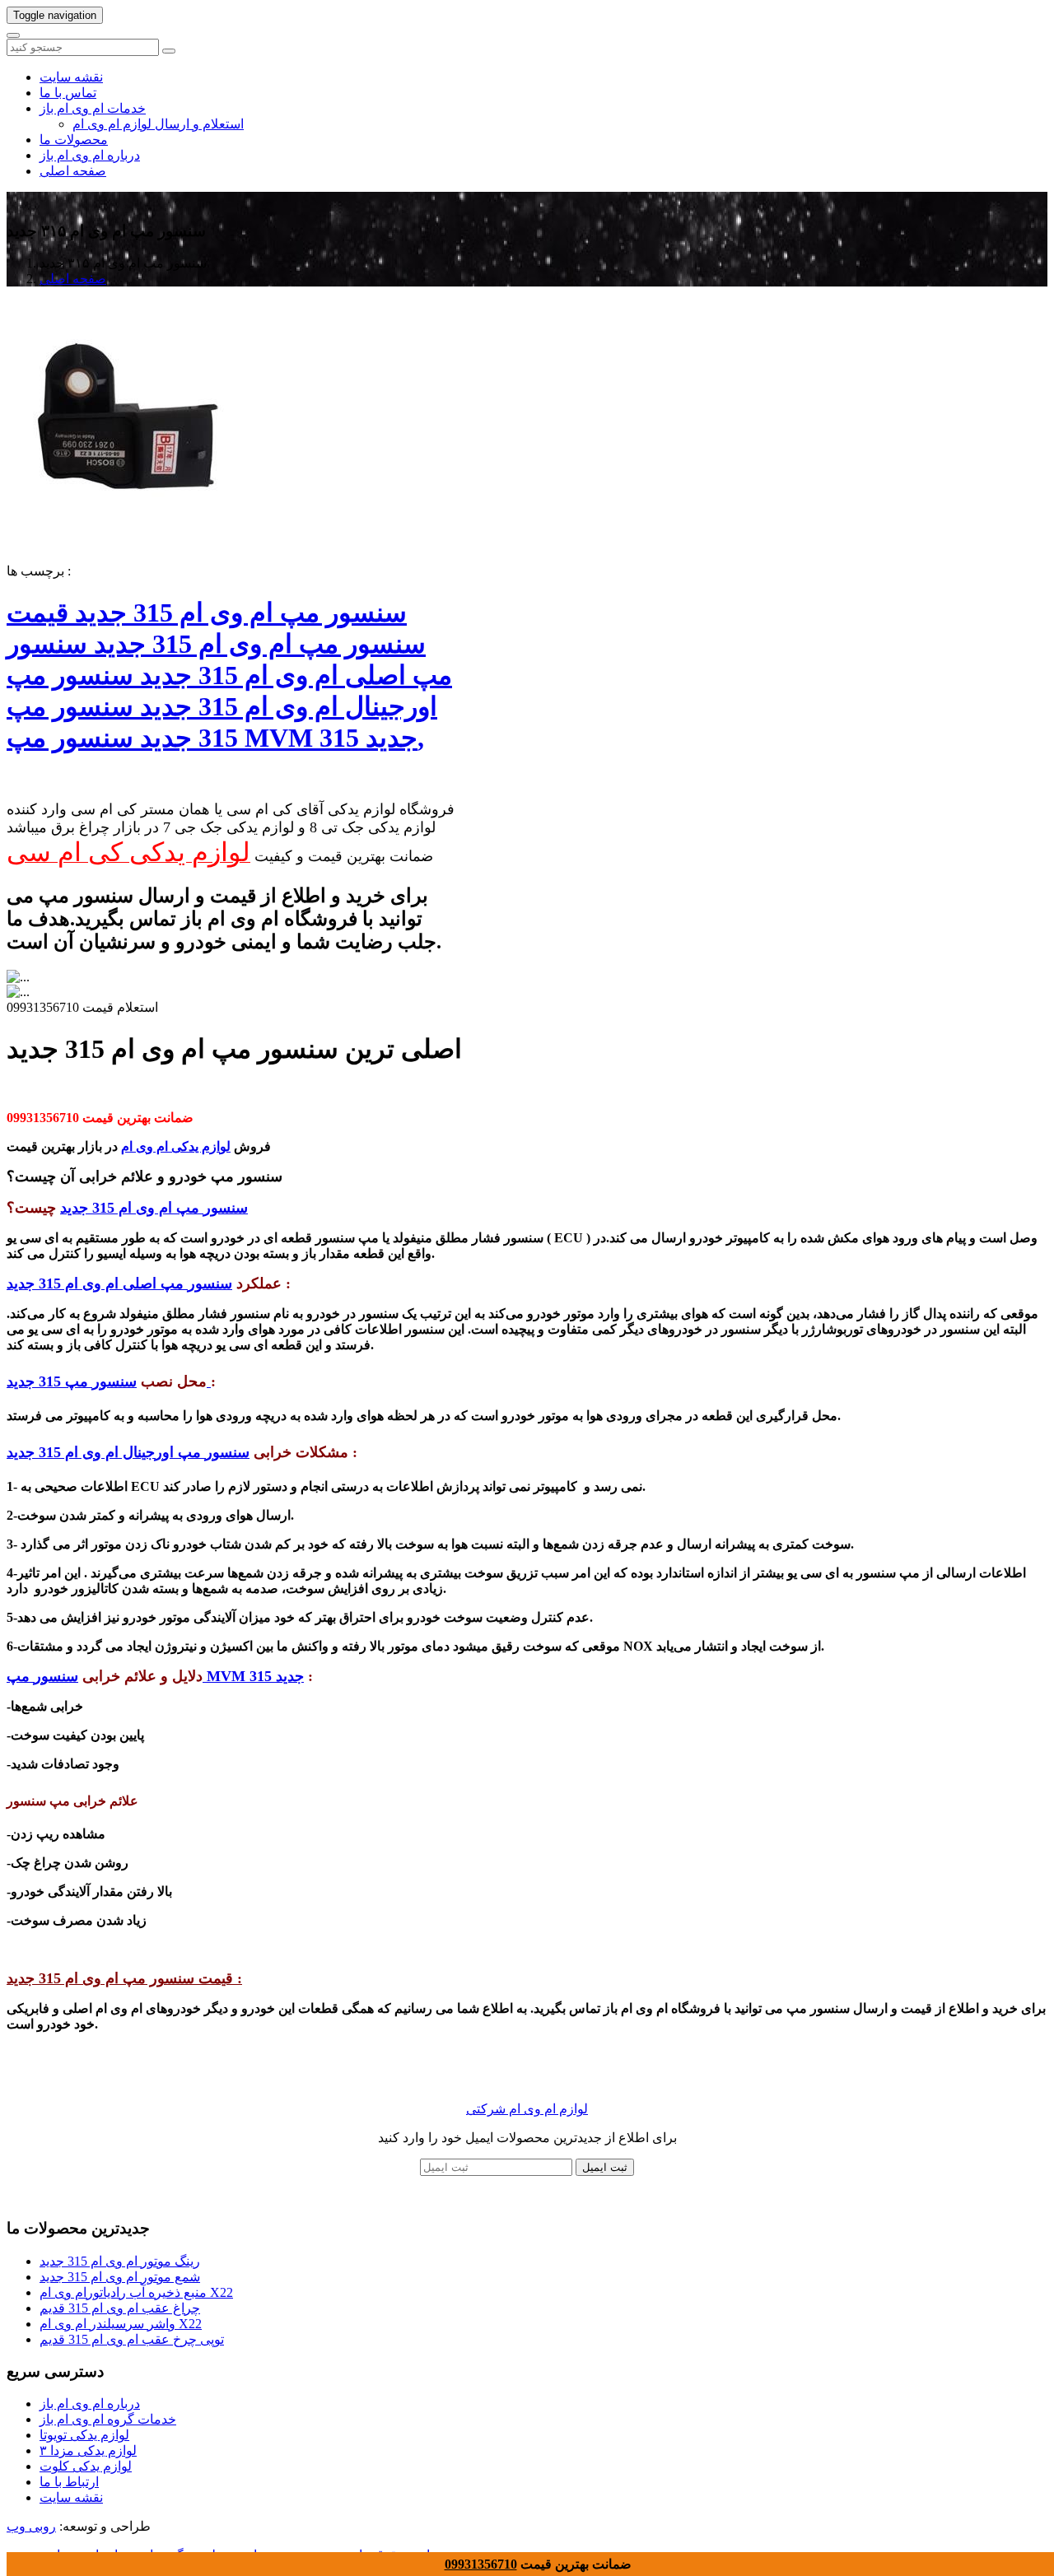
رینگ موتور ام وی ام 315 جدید (120, 2261)
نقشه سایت (71, 77)
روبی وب (31, 2526)
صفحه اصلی (73, 171)
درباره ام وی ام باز (90, 155)
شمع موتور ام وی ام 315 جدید (120, 2277)
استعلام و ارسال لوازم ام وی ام (158, 124)
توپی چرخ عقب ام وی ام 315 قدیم (132, 2339)
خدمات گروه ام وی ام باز (108, 2419)
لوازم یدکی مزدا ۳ (88, 2450)
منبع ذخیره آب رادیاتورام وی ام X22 (136, 2292)
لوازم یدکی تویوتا (84, 2435)
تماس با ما (68, 93)
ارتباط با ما (69, 2482)
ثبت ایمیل (605, 2167)
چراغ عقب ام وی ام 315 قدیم (120, 2308)
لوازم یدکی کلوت (86, 2466)
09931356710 (481, 2564)
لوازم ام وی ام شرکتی (527, 2109)
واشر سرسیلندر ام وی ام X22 (121, 2324)
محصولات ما (74, 140)
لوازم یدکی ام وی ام (176, 1146)
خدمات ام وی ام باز (93, 108)
